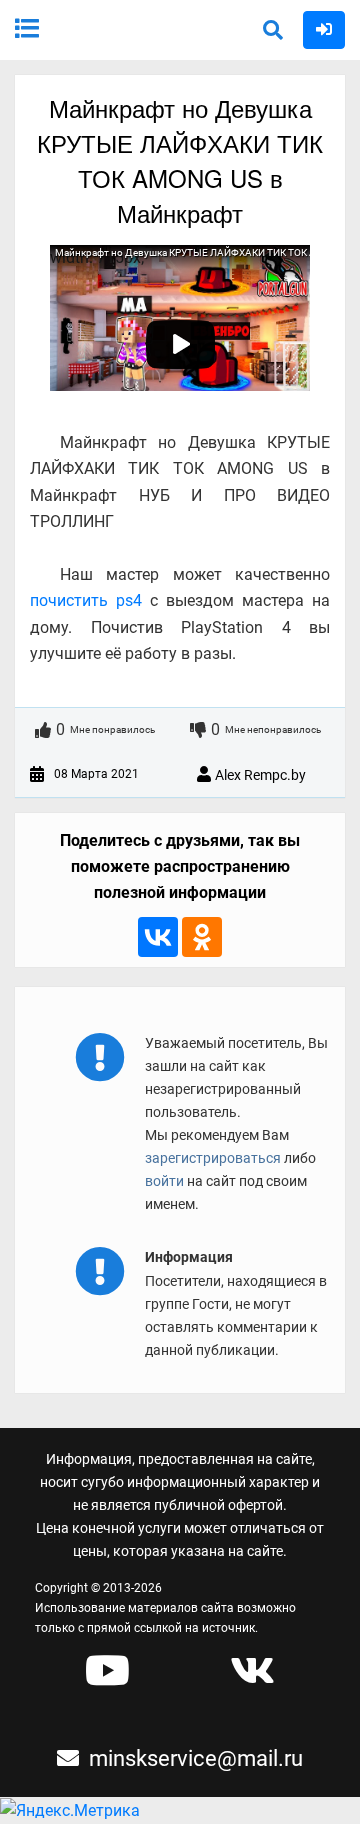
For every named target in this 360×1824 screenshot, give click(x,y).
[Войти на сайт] (324, 28)
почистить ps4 (86, 600)
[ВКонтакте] (158, 937)
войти (164, 1181)
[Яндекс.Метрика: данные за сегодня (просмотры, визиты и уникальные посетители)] (70, 1811)
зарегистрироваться (214, 1158)
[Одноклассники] (202, 937)
